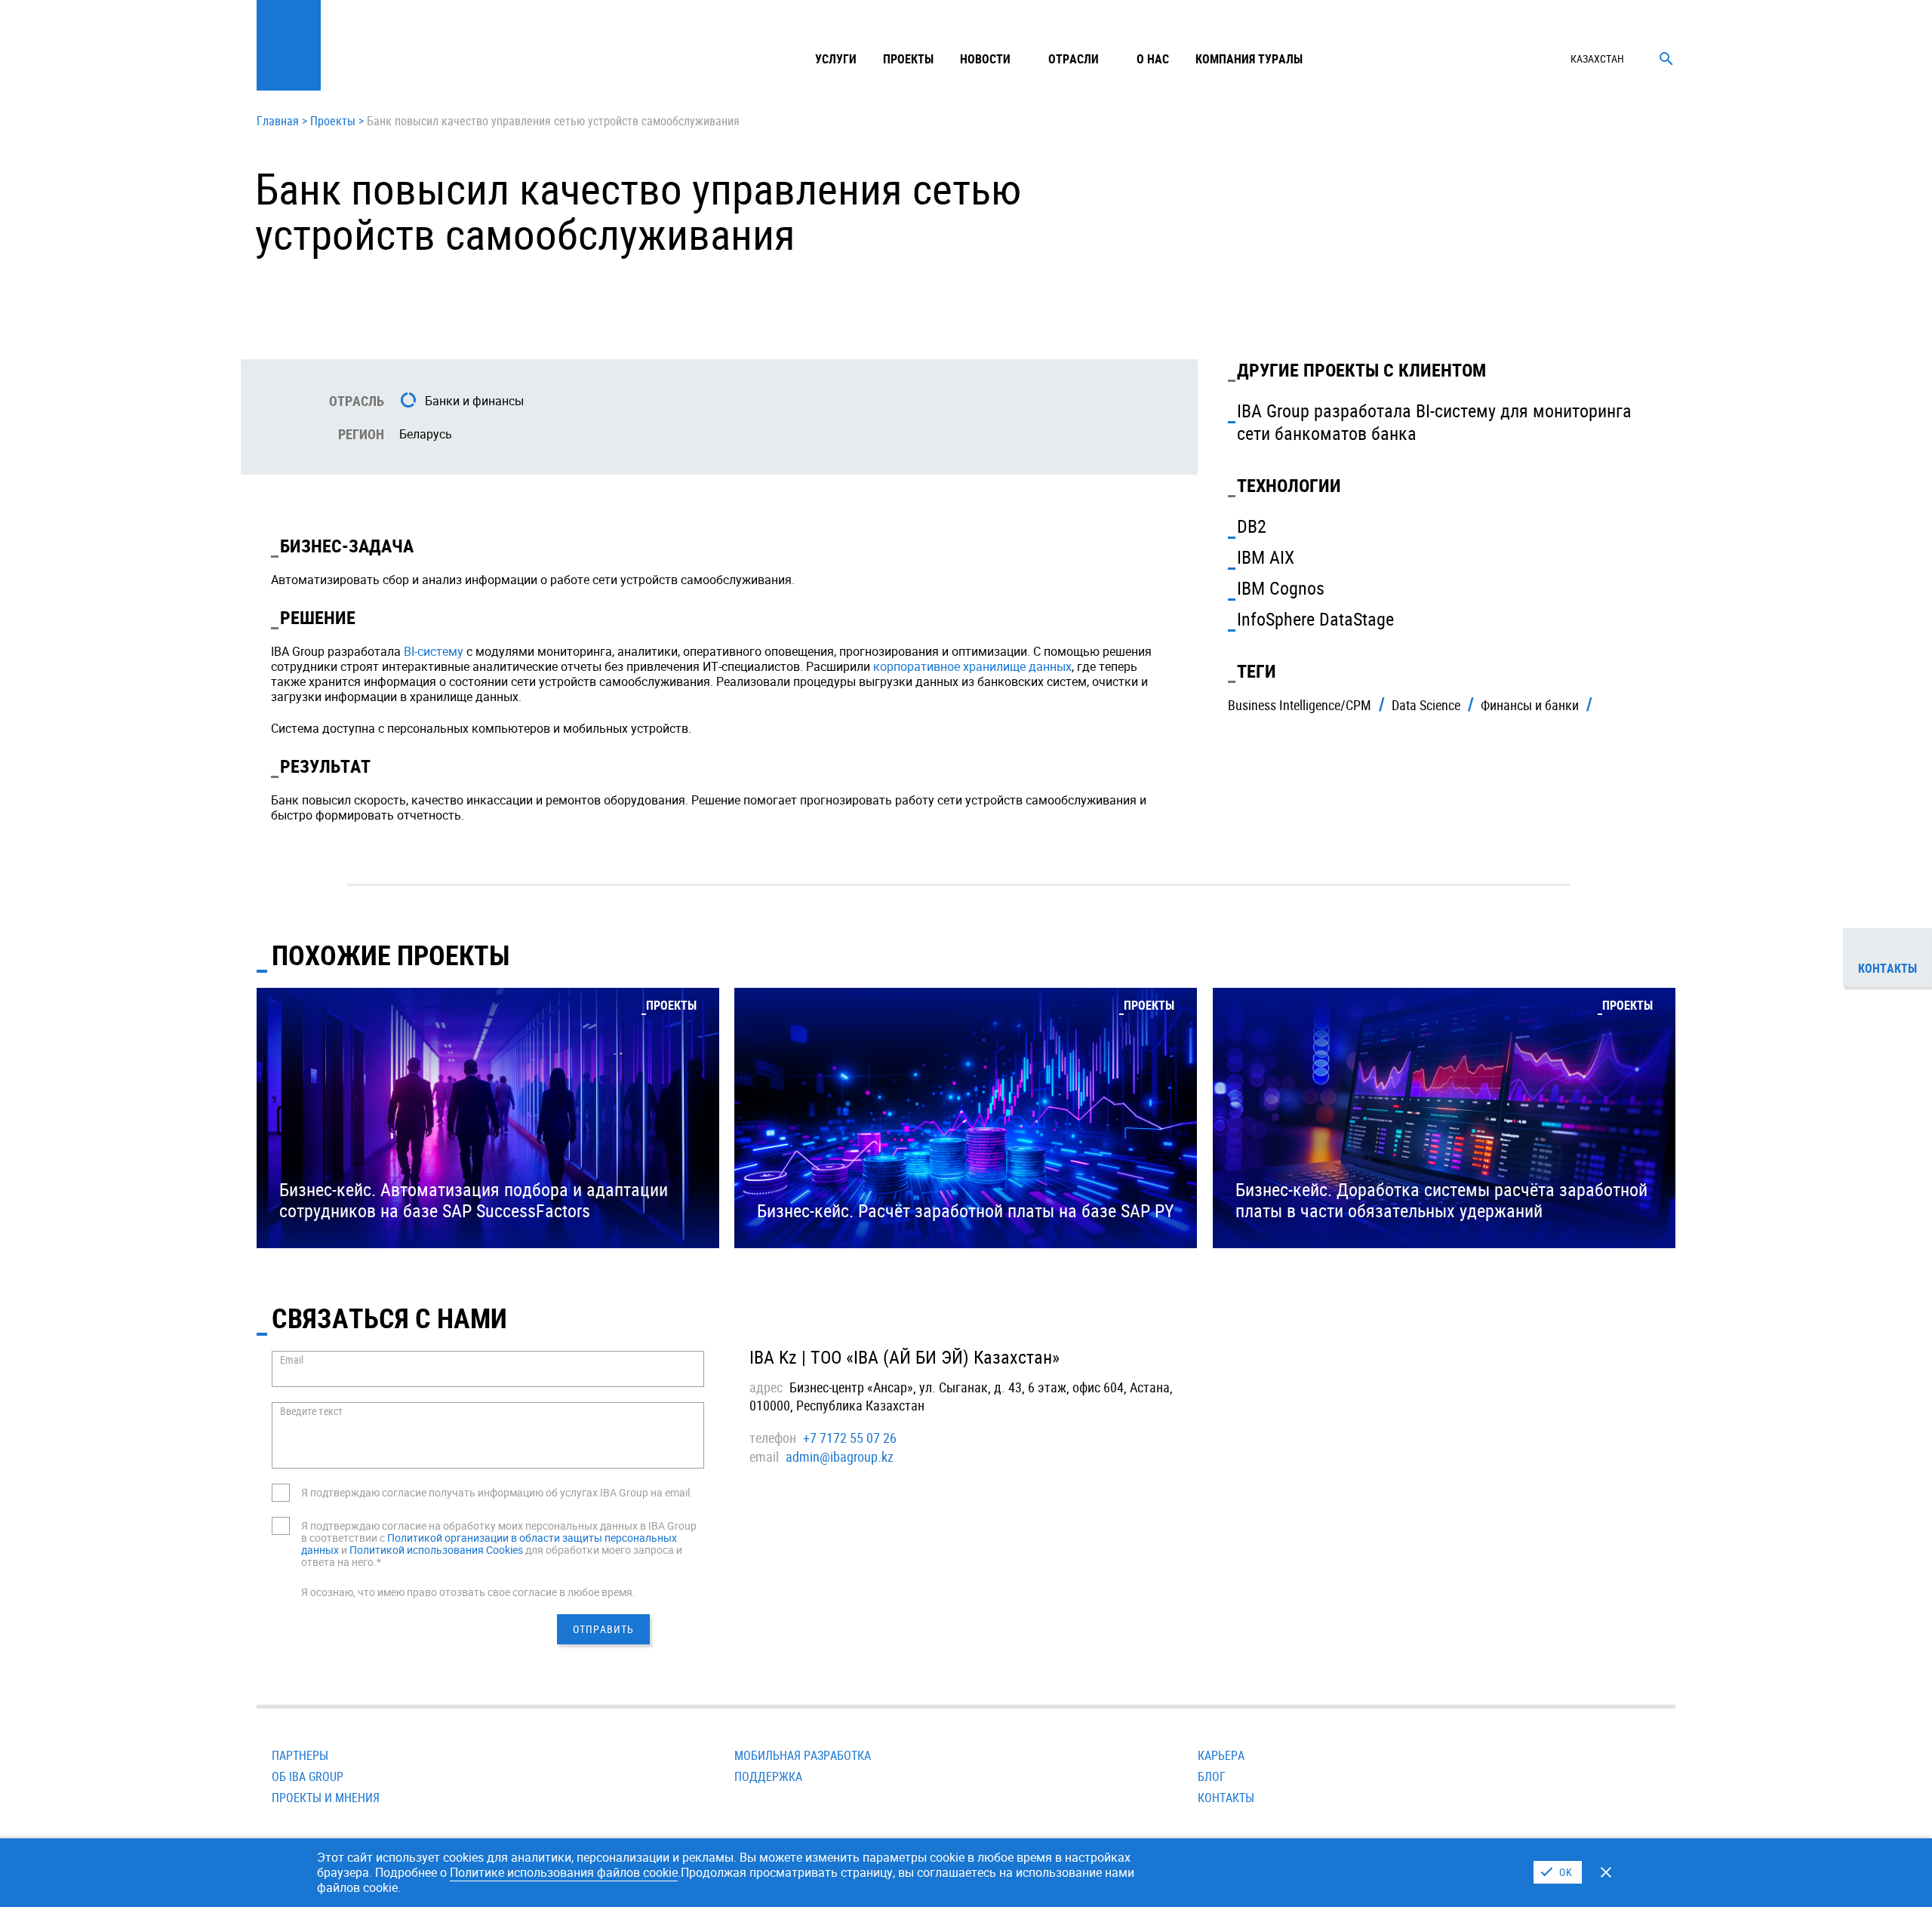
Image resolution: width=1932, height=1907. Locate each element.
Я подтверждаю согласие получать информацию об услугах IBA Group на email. (497, 1492)
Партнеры (300, 1755)
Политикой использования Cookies (436, 1550)
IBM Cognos (1281, 588)
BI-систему (434, 651)
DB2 (1252, 526)
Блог (1212, 1776)
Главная (278, 121)
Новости (985, 59)
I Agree (1558, 1872)
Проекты (908, 59)
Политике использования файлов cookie (564, 1872)
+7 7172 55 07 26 (850, 1438)
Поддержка (768, 1776)
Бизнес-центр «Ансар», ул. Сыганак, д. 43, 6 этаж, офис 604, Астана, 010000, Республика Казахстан (961, 1396)
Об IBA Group (308, 1776)
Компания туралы (1249, 59)
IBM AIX (1266, 557)
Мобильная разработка (803, 1755)
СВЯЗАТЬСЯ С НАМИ (389, 1318)
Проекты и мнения (326, 1798)
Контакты (1226, 1798)
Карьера (1221, 1755)
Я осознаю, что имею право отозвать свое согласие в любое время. (468, 1592)
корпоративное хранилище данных (972, 666)
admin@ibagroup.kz (840, 1456)
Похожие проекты (391, 955)
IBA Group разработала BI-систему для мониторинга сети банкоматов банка (1434, 422)
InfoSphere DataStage (1315, 619)
